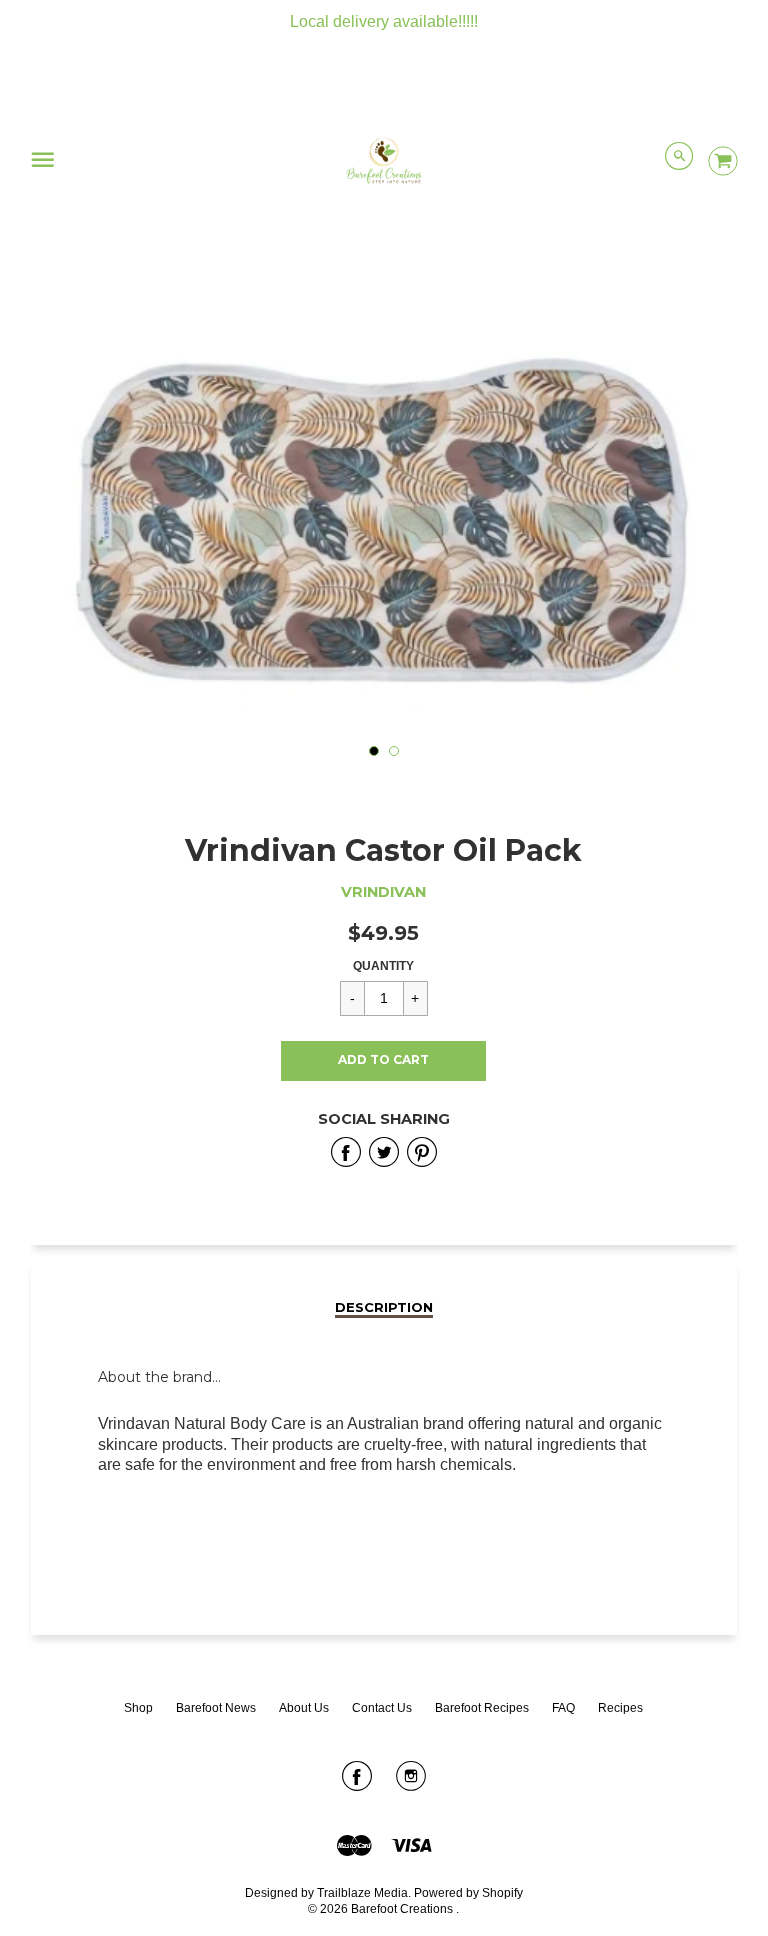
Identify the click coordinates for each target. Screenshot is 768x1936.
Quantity (383, 966)
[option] (384, 519)
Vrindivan (383, 892)
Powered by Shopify (468, 1893)
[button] (383, 1061)
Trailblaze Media (362, 1893)
